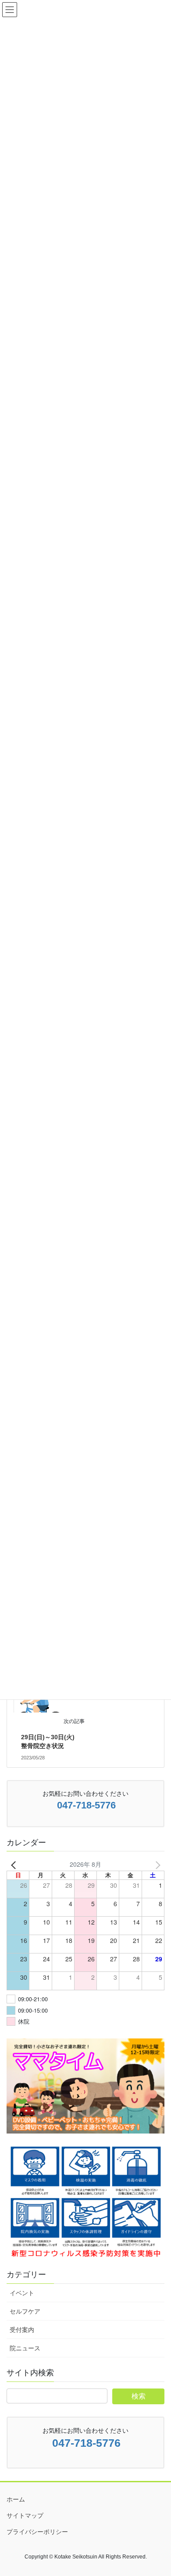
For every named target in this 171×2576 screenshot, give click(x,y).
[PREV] (15, 1864)
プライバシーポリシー (37, 2532)
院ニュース (25, 2348)
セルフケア (25, 2311)
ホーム (16, 2499)
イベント (22, 2293)
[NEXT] (156, 1864)
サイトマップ (25, 2516)
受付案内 (22, 2330)
